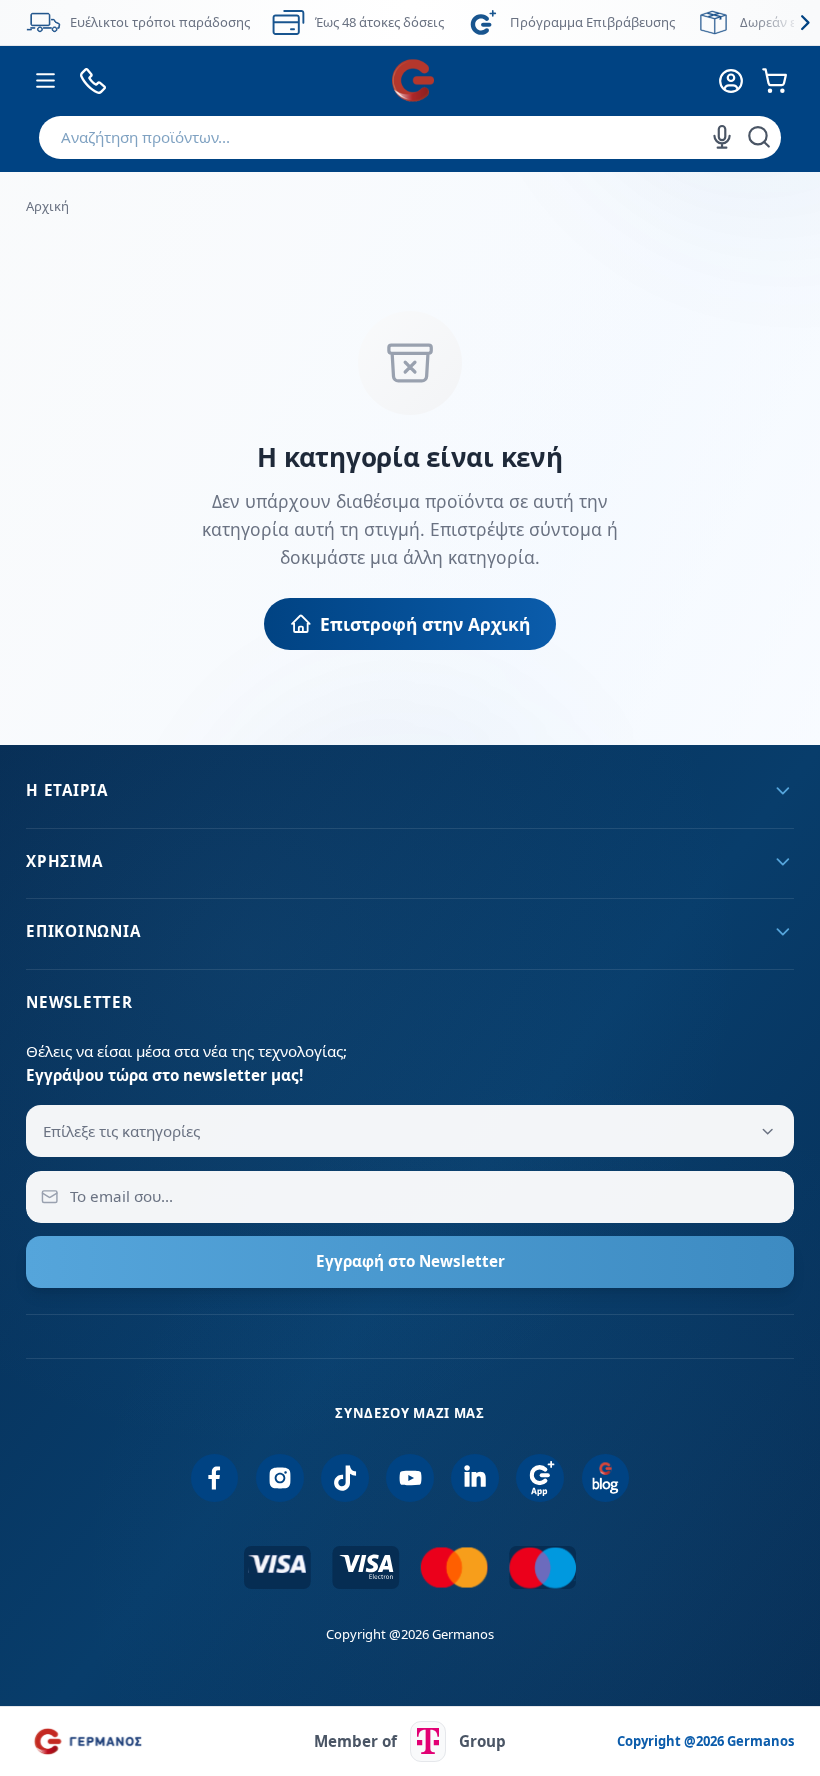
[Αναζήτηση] (759, 137)
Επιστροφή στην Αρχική (425, 624)
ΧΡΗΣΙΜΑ (64, 861)
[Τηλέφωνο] (93, 80)
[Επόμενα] (805, 22)
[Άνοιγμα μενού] (45, 80)
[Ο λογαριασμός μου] (730, 80)
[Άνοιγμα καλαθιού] (774, 80)
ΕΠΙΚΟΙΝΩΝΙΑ (83, 931)
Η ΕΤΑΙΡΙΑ (67, 790)
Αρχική (47, 206)
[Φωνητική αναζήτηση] (722, 137)
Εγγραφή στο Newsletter (410, 1261)
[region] (410, 22)
